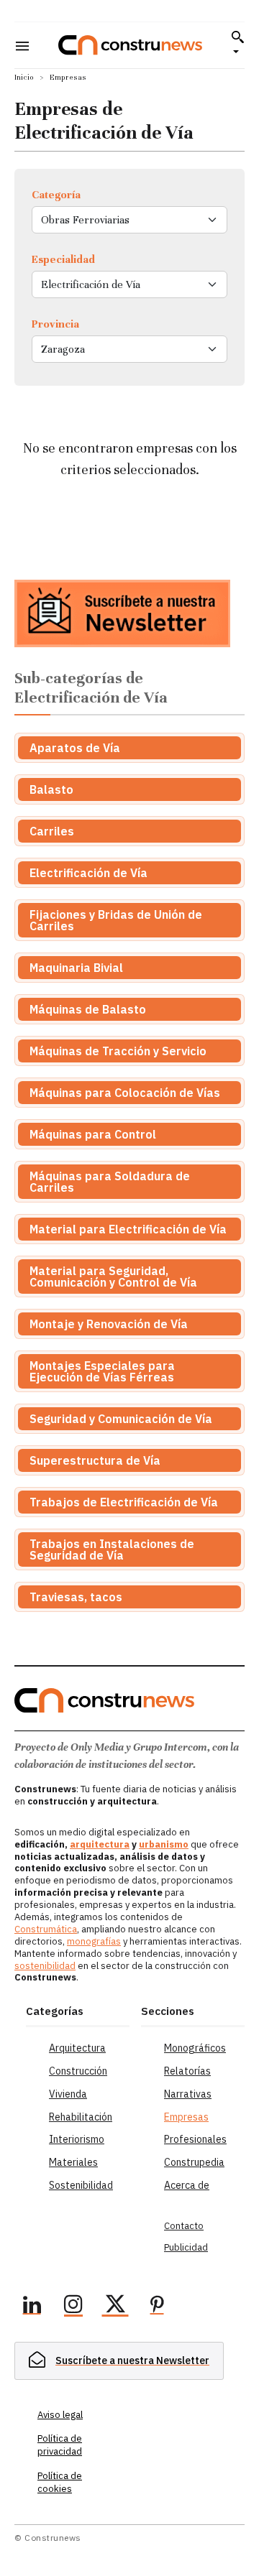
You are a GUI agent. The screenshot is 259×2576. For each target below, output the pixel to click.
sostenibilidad (45, 1966)
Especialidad (63, 259)
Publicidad (186, 2247)
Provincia (55, 324)
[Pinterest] (157, 2307)
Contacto (184, 2226)
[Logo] (130, 45)
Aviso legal (60, 2415)
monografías (94, 1941)
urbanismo (164, 1844)
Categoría (56, 195)
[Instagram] (73, 2307)
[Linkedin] (32, 2307)
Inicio (24, 77)
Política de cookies (60, 2482)
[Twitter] (115, 2307)
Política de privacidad (60, 2445)
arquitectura (100, 1844)
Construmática (46, 1929)
